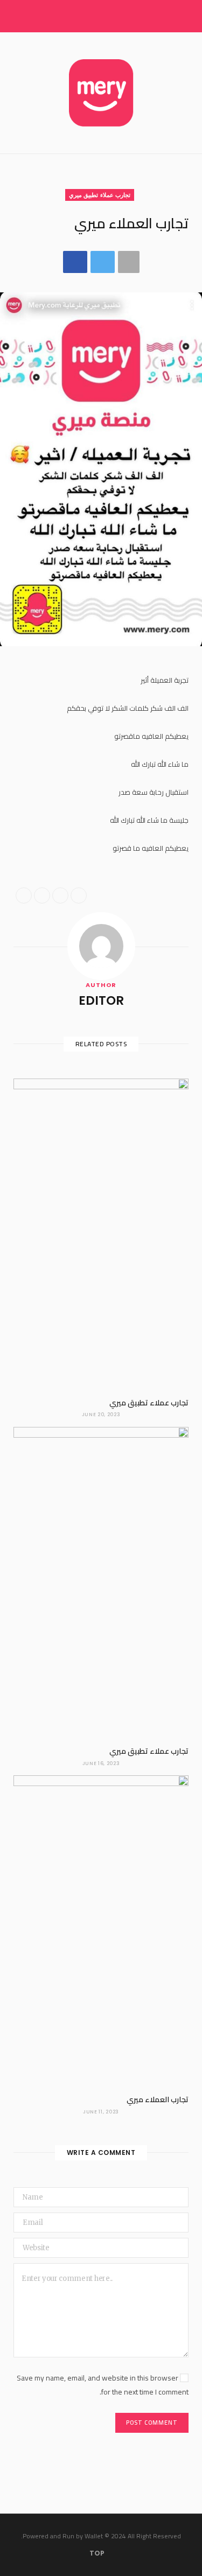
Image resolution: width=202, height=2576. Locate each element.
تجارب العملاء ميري (158, 2099)
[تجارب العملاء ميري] (101, 1931)
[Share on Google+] (60, 895)
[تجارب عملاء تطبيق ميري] (101, 1234)
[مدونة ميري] (101, 93)
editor (101, 1000)
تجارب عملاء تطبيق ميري (100, 195)
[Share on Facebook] (75, 262)
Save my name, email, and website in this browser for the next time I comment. (103, 2385)
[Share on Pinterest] (79, 895)
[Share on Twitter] (103, 262)
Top (98, 2553)
